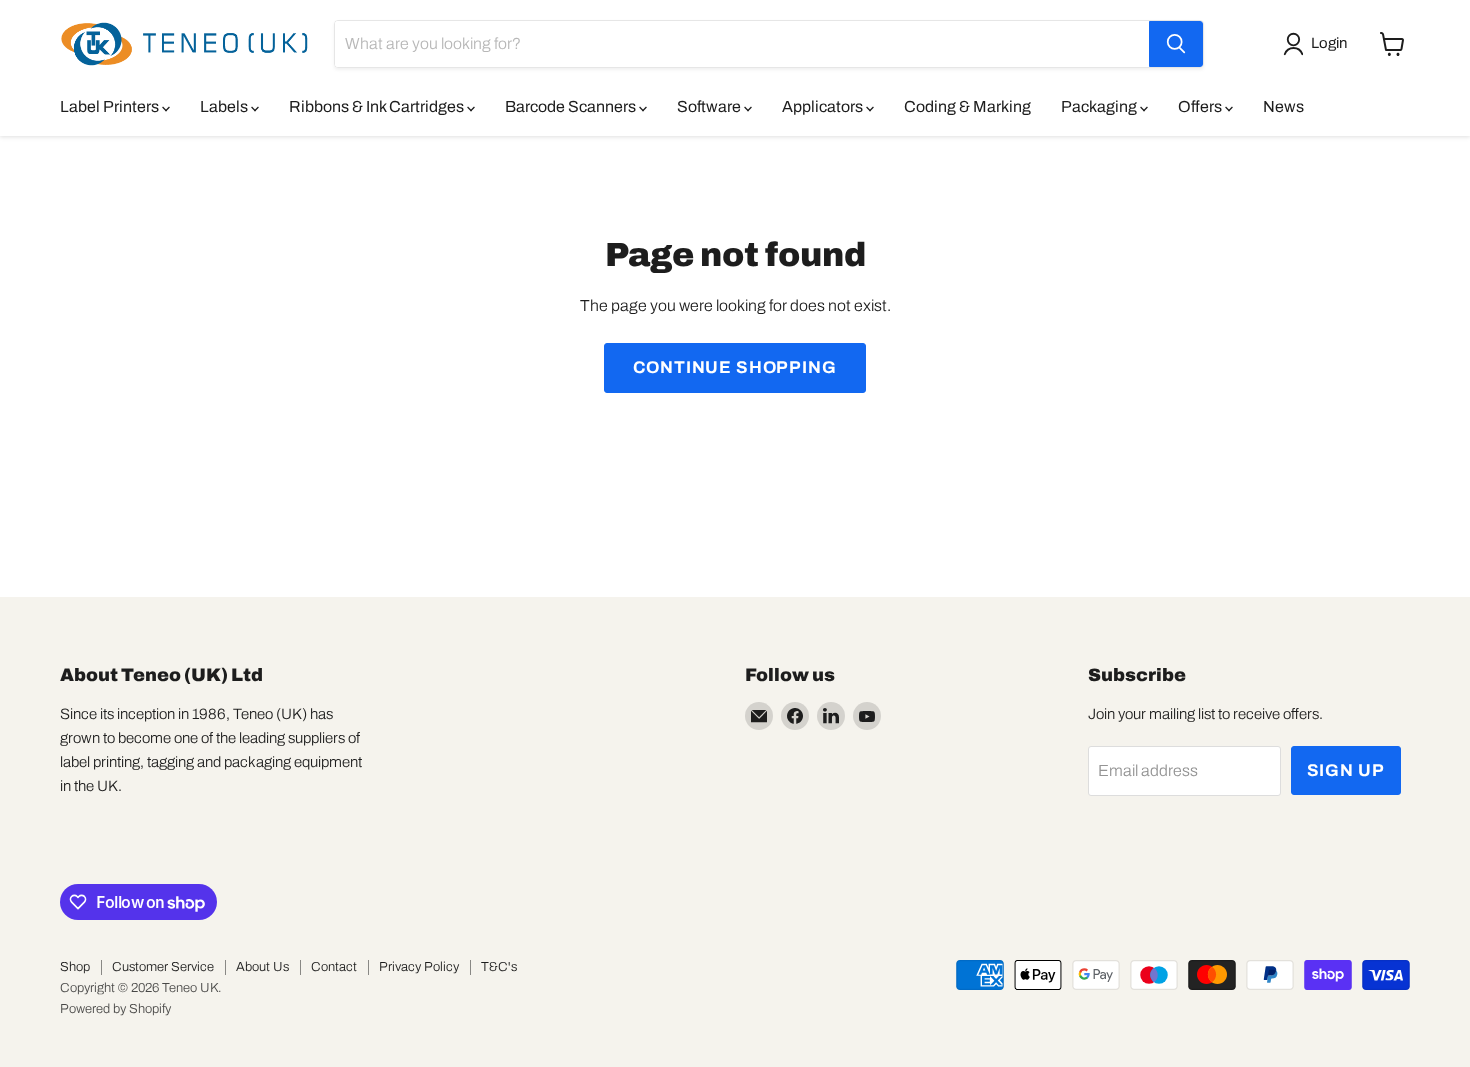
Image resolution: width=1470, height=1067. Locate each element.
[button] (1319, 44)
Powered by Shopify (115, 1009)
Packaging (1100, 106)
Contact (334, 967)
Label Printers (111, 106)
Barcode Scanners (572, 106)
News (1283, 106)
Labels (225, 106)
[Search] (1176, 44)
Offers (1201, 106)
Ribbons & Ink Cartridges (378, 106)
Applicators (824, 106)
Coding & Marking (967, 106)
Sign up (1346, 770)
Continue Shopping (734, 367)
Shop (75, 967)
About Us (262, 967)
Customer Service (163, 967)
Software (710, 106)
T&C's (499, 967)
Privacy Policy (419, 967)
